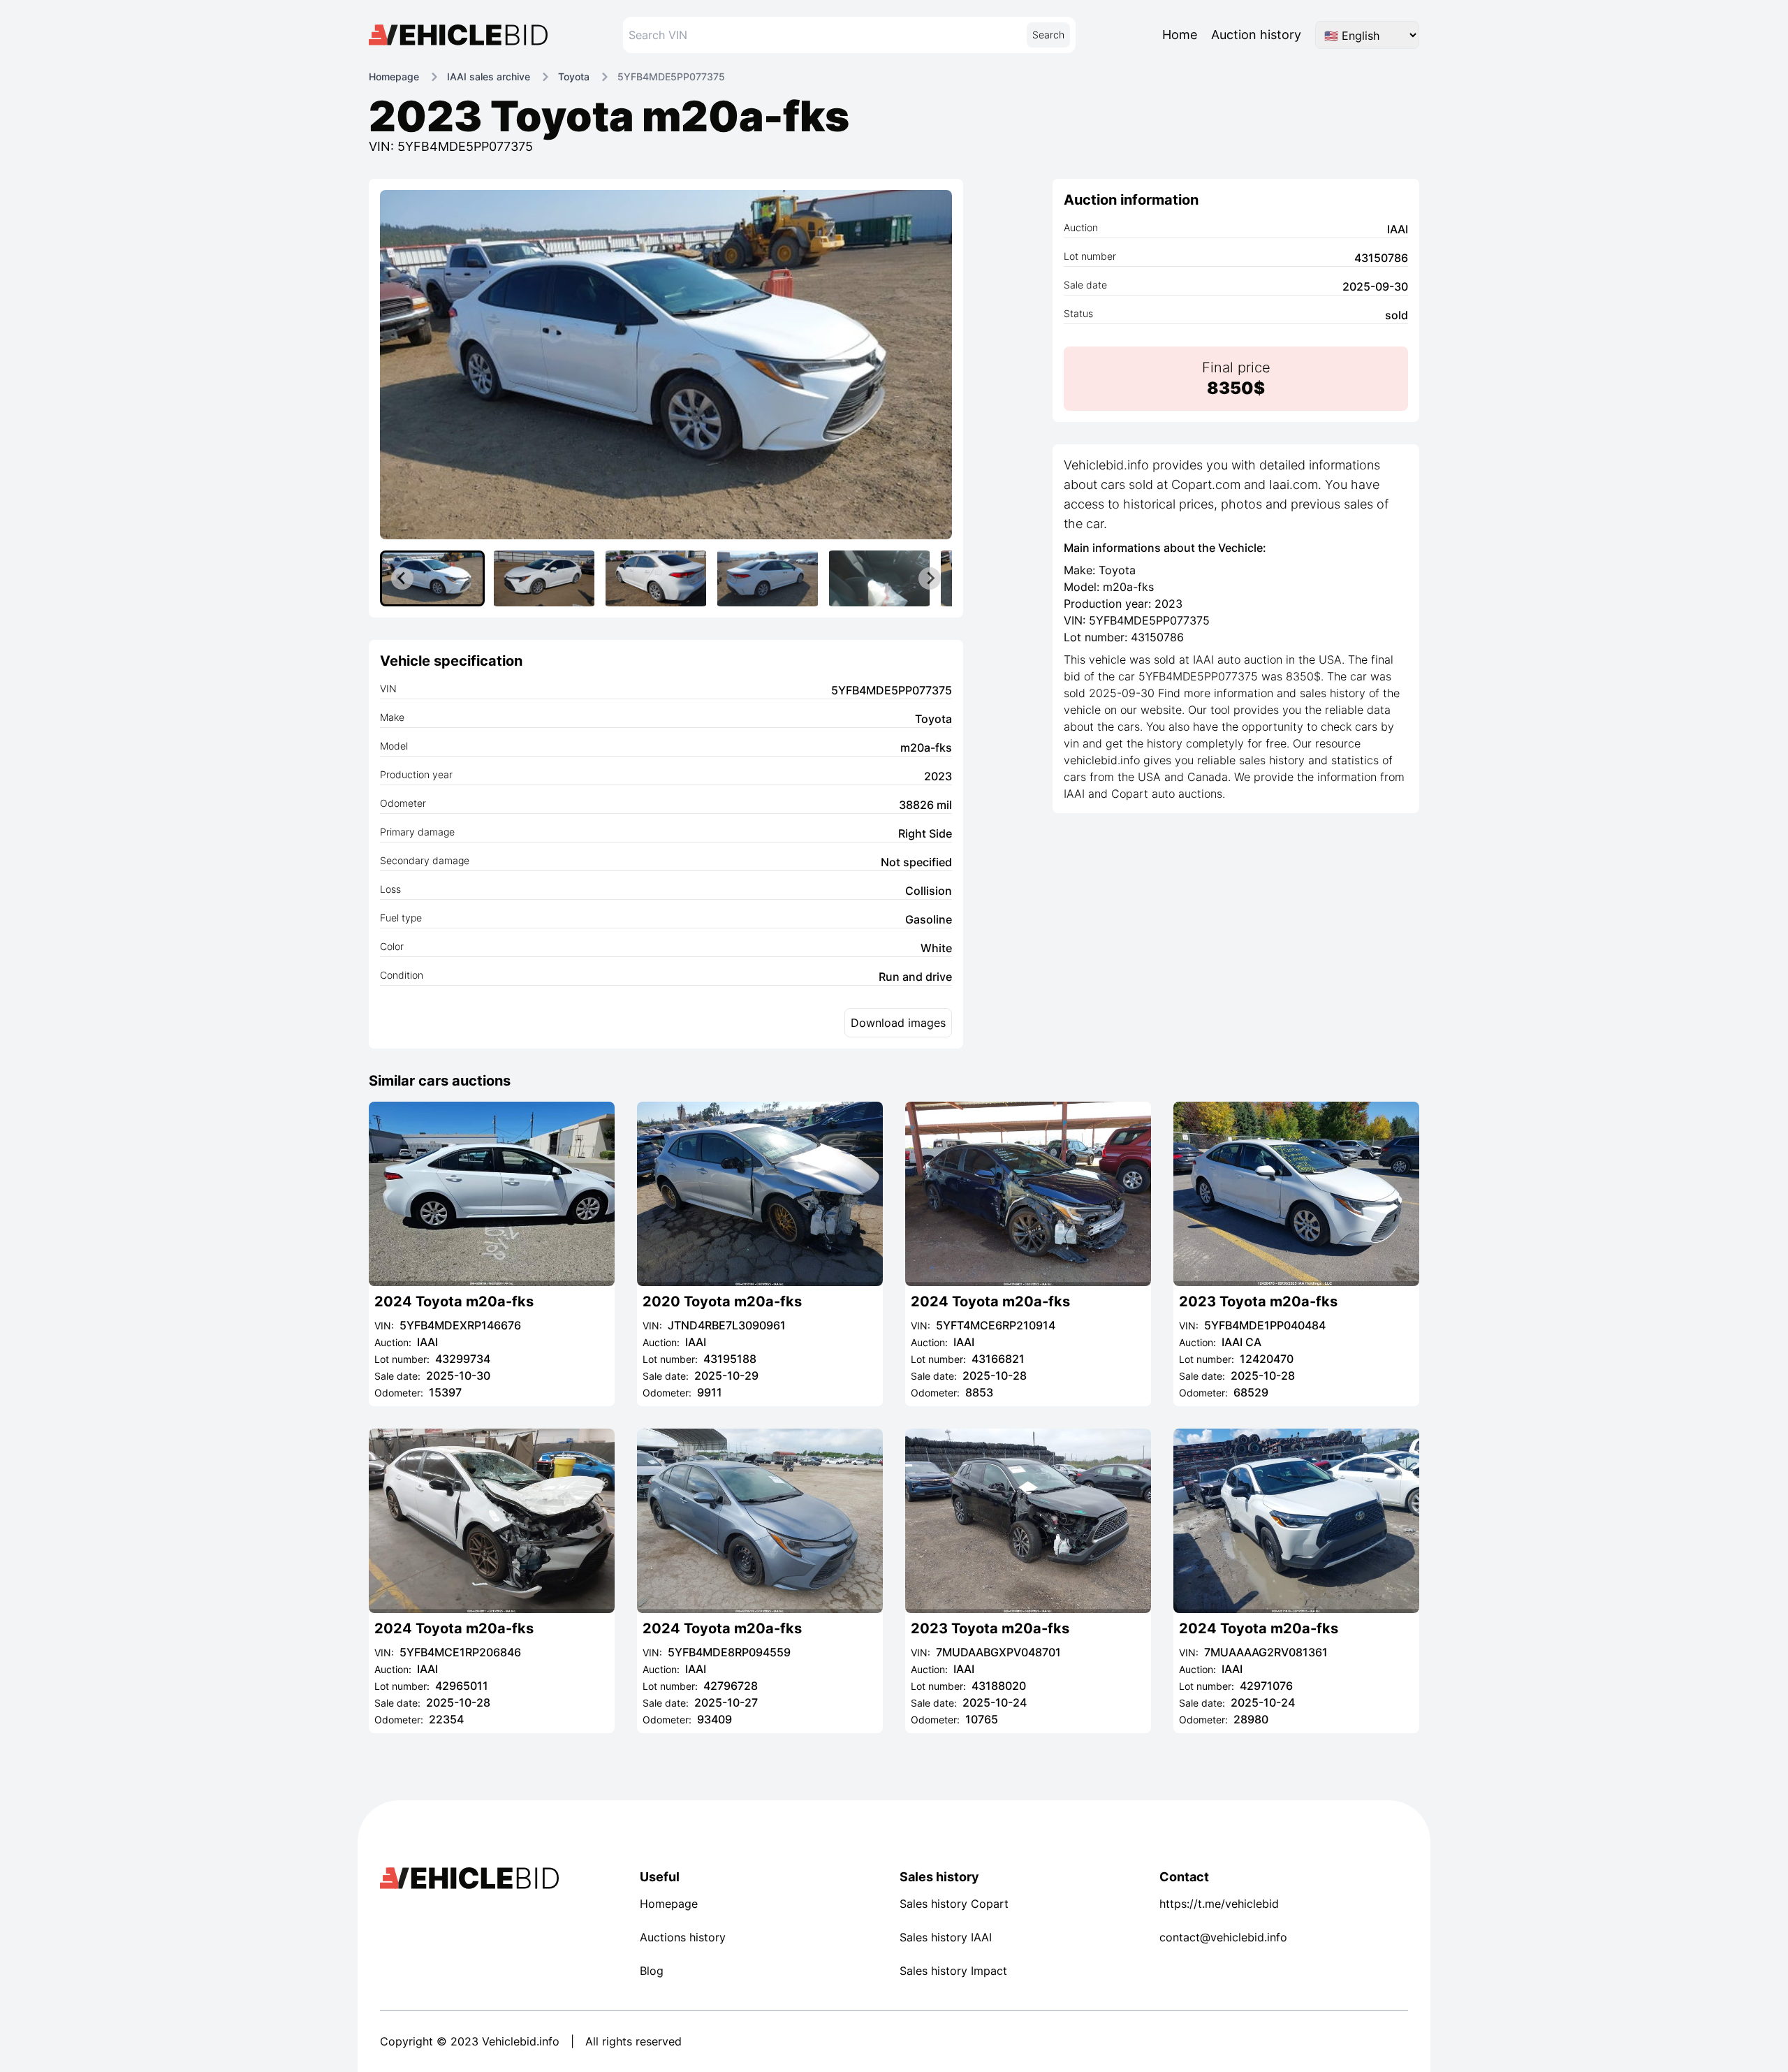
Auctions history (683, 1937)
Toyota (574, 76)
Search (1048, 35)
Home (1180, 35)
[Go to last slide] (402, 578)
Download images (898, 1023)
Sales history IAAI (946, 1937)
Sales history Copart (954, 1904)
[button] (432, 578)
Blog (652, 1971)
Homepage (394, 76)
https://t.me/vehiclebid (1219, 1904)
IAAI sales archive (489, 76)
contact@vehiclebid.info (1223, 1937)
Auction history (1256, 35)
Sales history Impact (953, 1971)
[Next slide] (930, 578)
